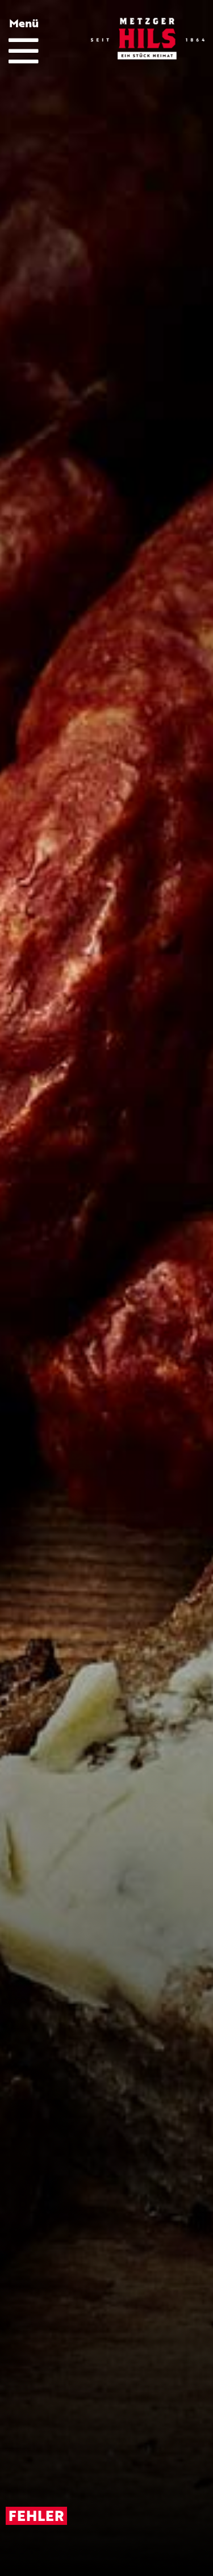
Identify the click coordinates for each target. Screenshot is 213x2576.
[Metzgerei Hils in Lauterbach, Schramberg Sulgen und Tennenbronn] (148, 39)
